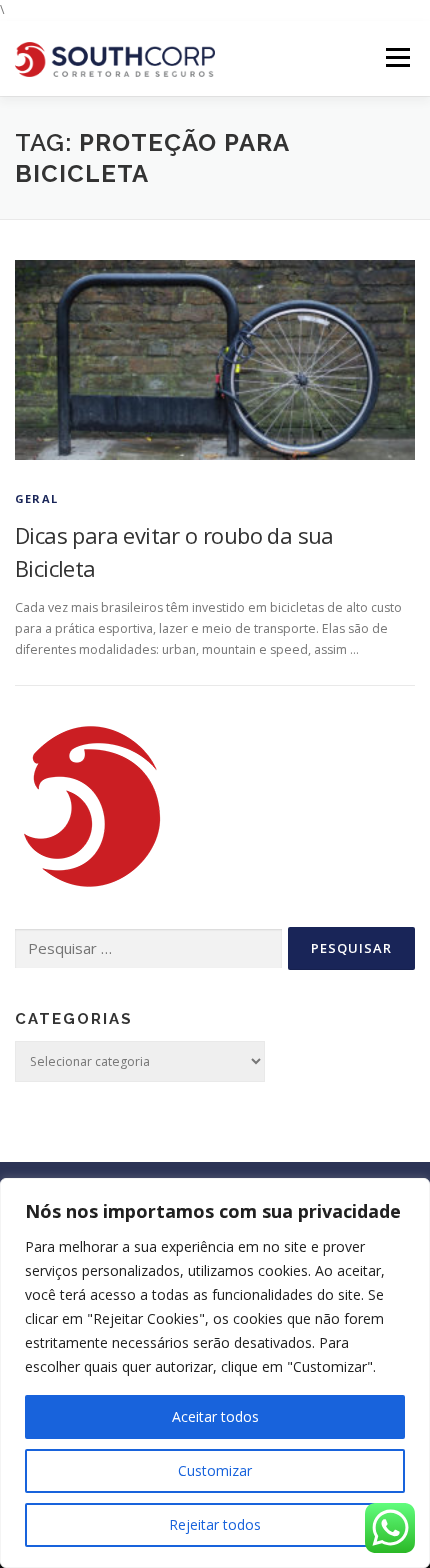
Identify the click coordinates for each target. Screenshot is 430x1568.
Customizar (215, 1470)
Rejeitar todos (215, 1524)
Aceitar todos (215, 1416)
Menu (396, 58)
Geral (36, 498)
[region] (215, 1373)
